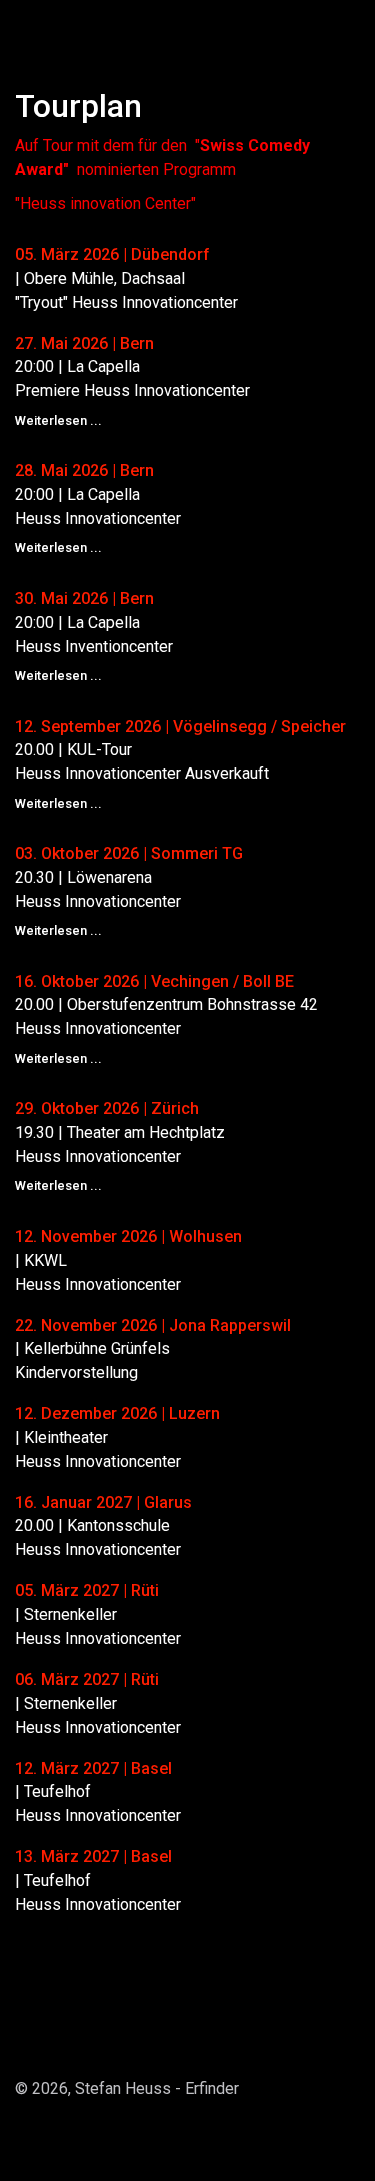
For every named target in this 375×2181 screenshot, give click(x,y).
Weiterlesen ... (58, 420)
